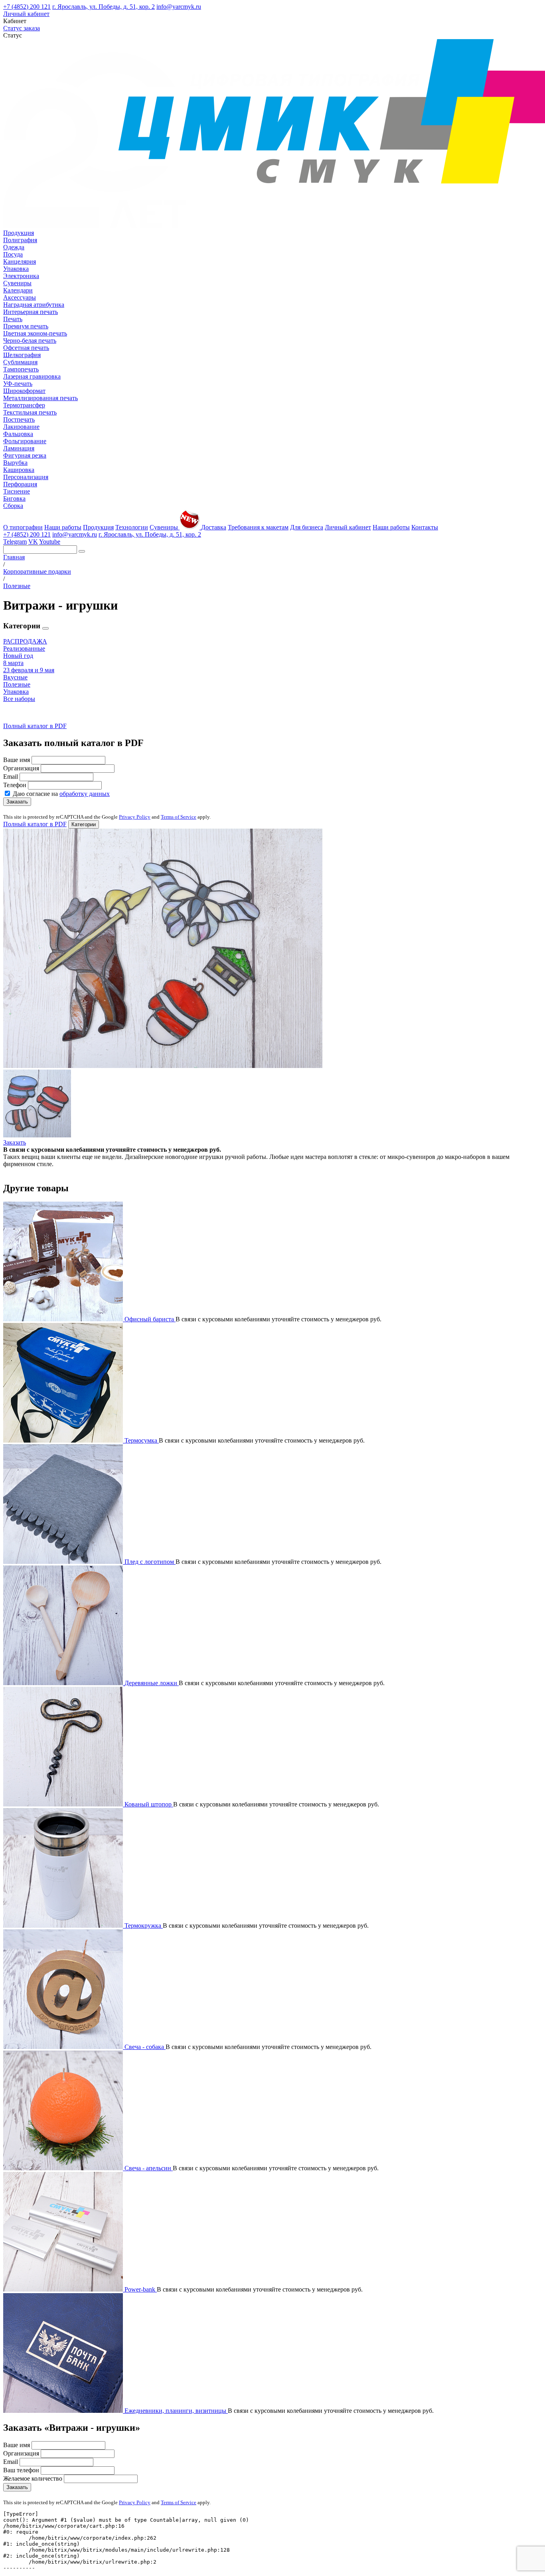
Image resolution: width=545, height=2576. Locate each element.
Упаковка (16, 269)
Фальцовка (18, 434)
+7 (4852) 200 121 (27, 7)
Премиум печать (26, 326)
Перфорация (20, 484)
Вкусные (15, 677)
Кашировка (19, 470)
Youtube (50, 542)
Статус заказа (22, 28)
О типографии (23, 527)
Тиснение (17, 491)
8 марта (13, 663)
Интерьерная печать (31, 312)
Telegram (15, 542)
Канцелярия (20, 262)
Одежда (14, 247)
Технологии (132, 527)
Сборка (13, 506)
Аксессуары (20, 297)
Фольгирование (25, 441)
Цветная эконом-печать (35, 333)
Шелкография (22, 355)
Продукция (19, 233)
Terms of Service (179, 817)
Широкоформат (24, 391)
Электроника (21, 276)
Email (11, 777)
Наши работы (63, 527)
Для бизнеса (307, 527)
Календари (18, 290)
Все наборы (19, 699)
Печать (13, 319)
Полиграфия (20, 240)
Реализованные (24, 648)
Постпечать (19, 419)
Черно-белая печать (30, 341)
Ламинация (19, 448)
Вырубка (15, 463)
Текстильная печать (30, 412)
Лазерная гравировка (32, 376)
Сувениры (17, 283)
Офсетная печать (26, 348)
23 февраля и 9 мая (29, 670)
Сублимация (20, 362)
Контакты (425, 527)
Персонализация (26, 477)
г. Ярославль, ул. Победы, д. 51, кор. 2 (104, 7)
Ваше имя (17, 760)
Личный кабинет (26, 14)
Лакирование (21, 427)
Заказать (17, 802)
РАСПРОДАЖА (25, 641)
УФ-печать (18, 384)
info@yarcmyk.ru (179, 7)
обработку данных (85, 794)
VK (33, 542)
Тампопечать (21, 369)
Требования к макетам (258, 527)
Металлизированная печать (40, 398)
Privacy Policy (135, 817)
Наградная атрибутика (34, 305)
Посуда (13, 254)
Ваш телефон (21, 2470)
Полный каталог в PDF (35, 726)
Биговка (14, 498)
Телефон (15, 785)
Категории (84, 824)
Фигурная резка (25, 455)
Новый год (18, 656)
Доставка (214, 527)
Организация (21, 768)
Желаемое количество (33, 2478)
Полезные (17, 684)
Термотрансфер (24, 405)
